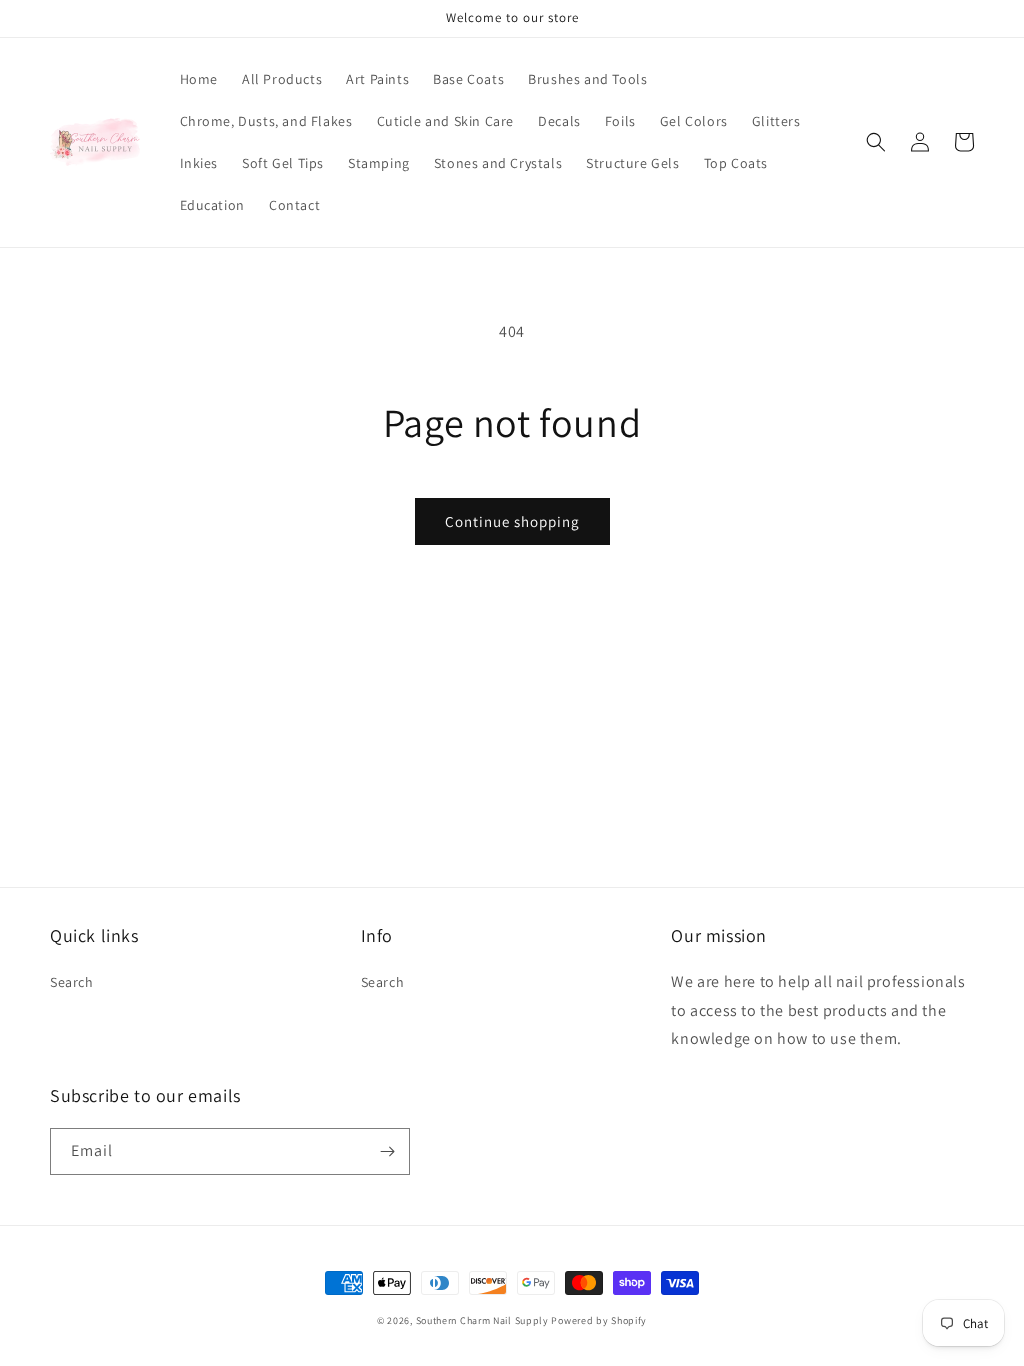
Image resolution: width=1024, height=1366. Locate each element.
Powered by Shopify (599, 1320)
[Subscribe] (387, 1151)
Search (72, 982)
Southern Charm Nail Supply (482, 1320)
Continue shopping (512, 521)
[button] (876, 142)
